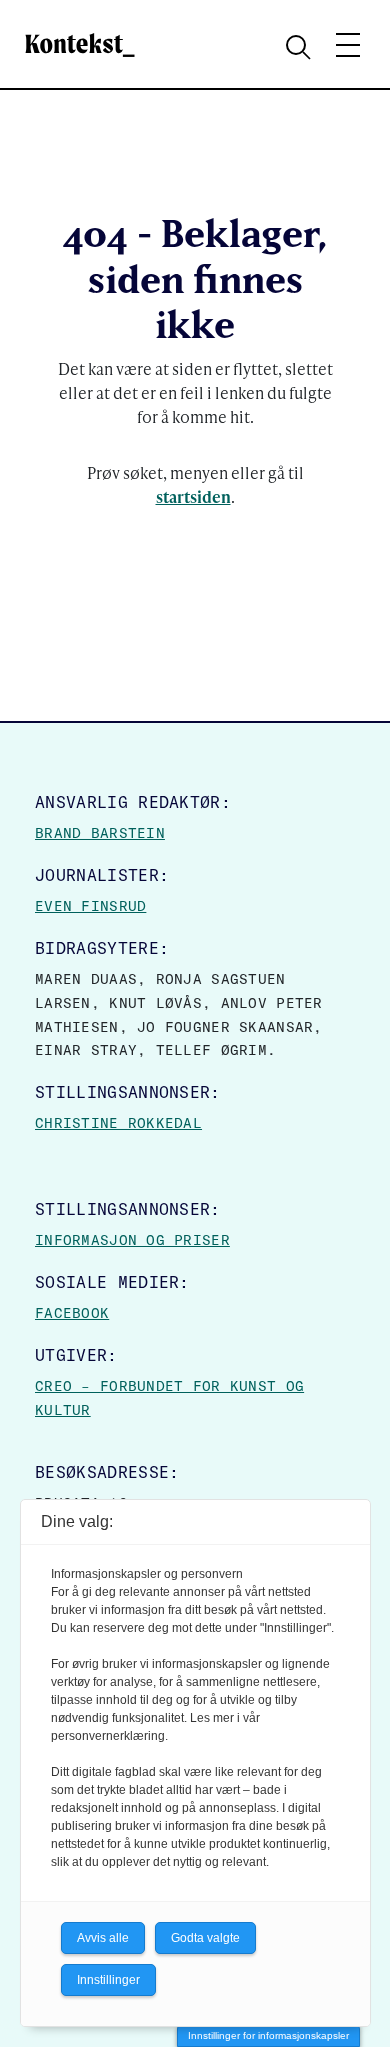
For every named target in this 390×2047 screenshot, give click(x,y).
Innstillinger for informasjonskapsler (268, 2035)
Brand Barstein (100, 833)
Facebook (72, 1313)
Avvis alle (103, 1938)
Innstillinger (108, 1980)
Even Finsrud (90, 906)
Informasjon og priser (132, 1240)
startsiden (193, 496)
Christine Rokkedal (118, 1123)
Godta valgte (205, 1938)
